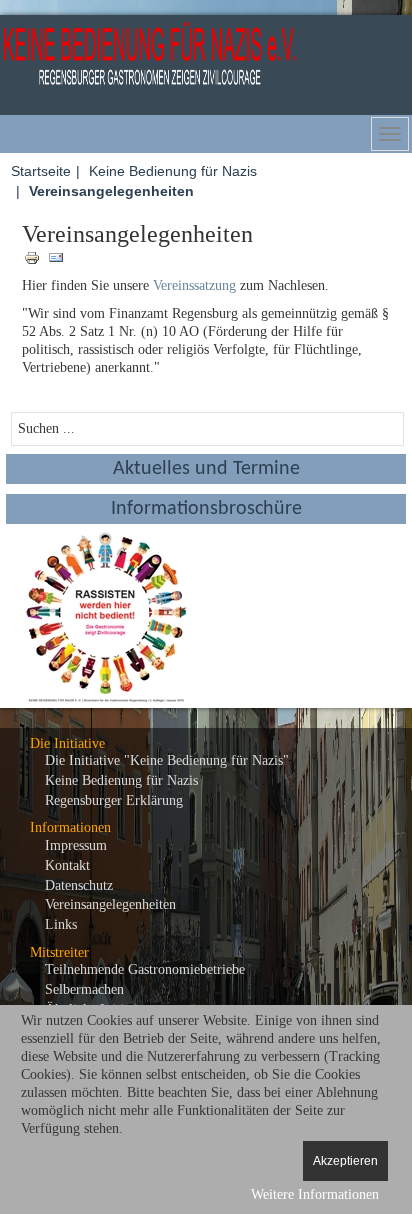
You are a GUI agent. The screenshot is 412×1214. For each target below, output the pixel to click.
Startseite (41, 171)
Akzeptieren (345, 1161)
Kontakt (67, 865)
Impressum (76, 845)
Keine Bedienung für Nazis (173, 171)
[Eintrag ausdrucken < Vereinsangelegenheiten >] (34, 256)
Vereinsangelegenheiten (110, 904)
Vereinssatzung (194, 285)
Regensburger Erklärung (114, 800)
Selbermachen (84, 989)
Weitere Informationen (315, 1194)
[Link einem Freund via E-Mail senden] (56, 256)
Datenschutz (79, 885)
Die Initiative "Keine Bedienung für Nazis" (167, 760)
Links (61, 924)
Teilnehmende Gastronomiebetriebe (145, 969)
